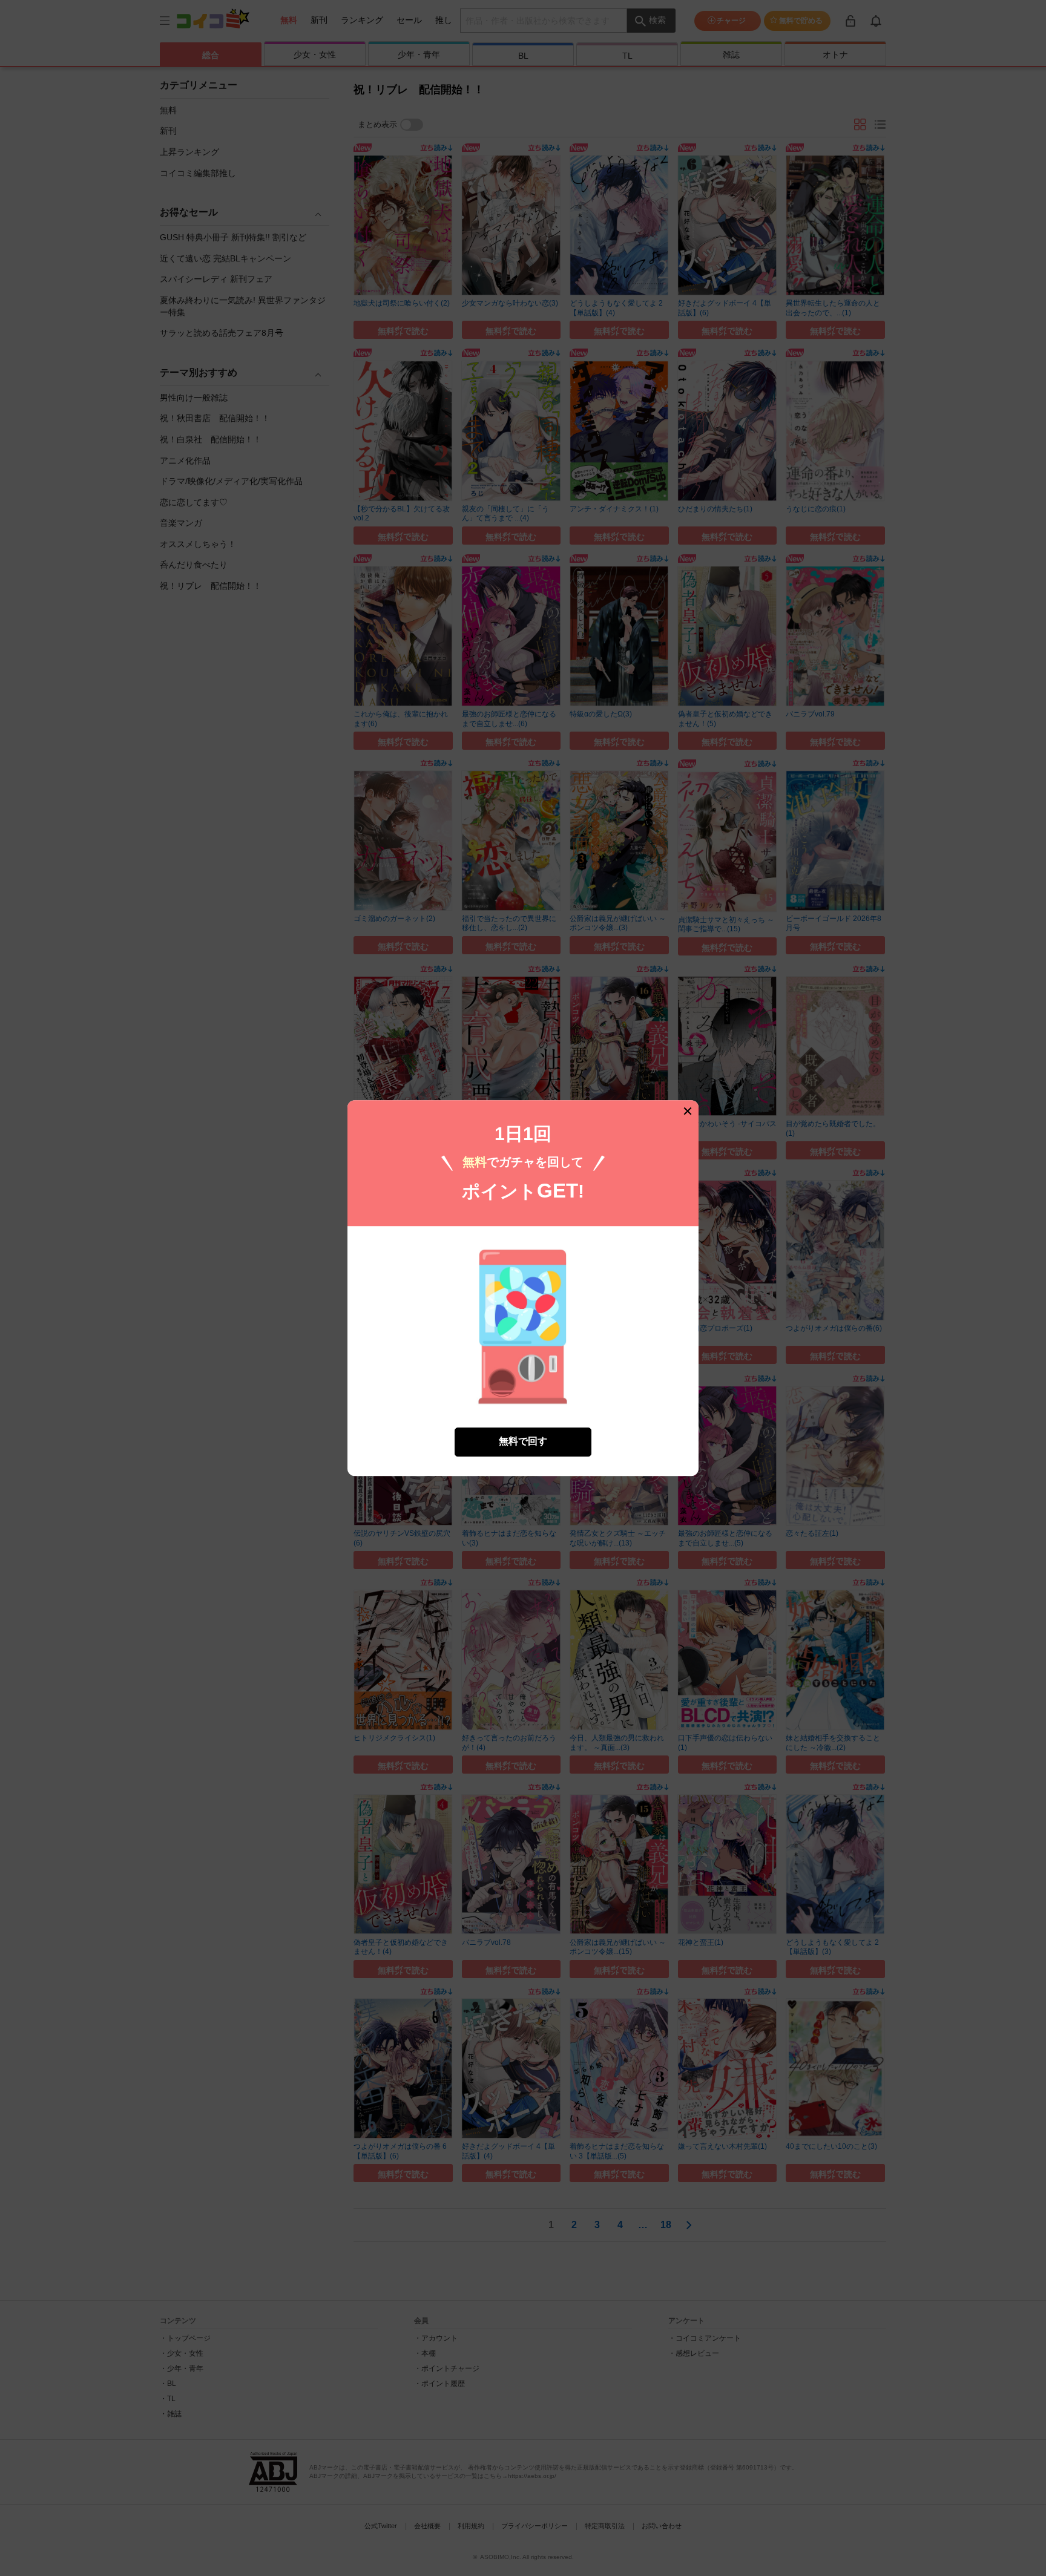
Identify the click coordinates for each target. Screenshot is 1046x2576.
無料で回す (523, 1442)
